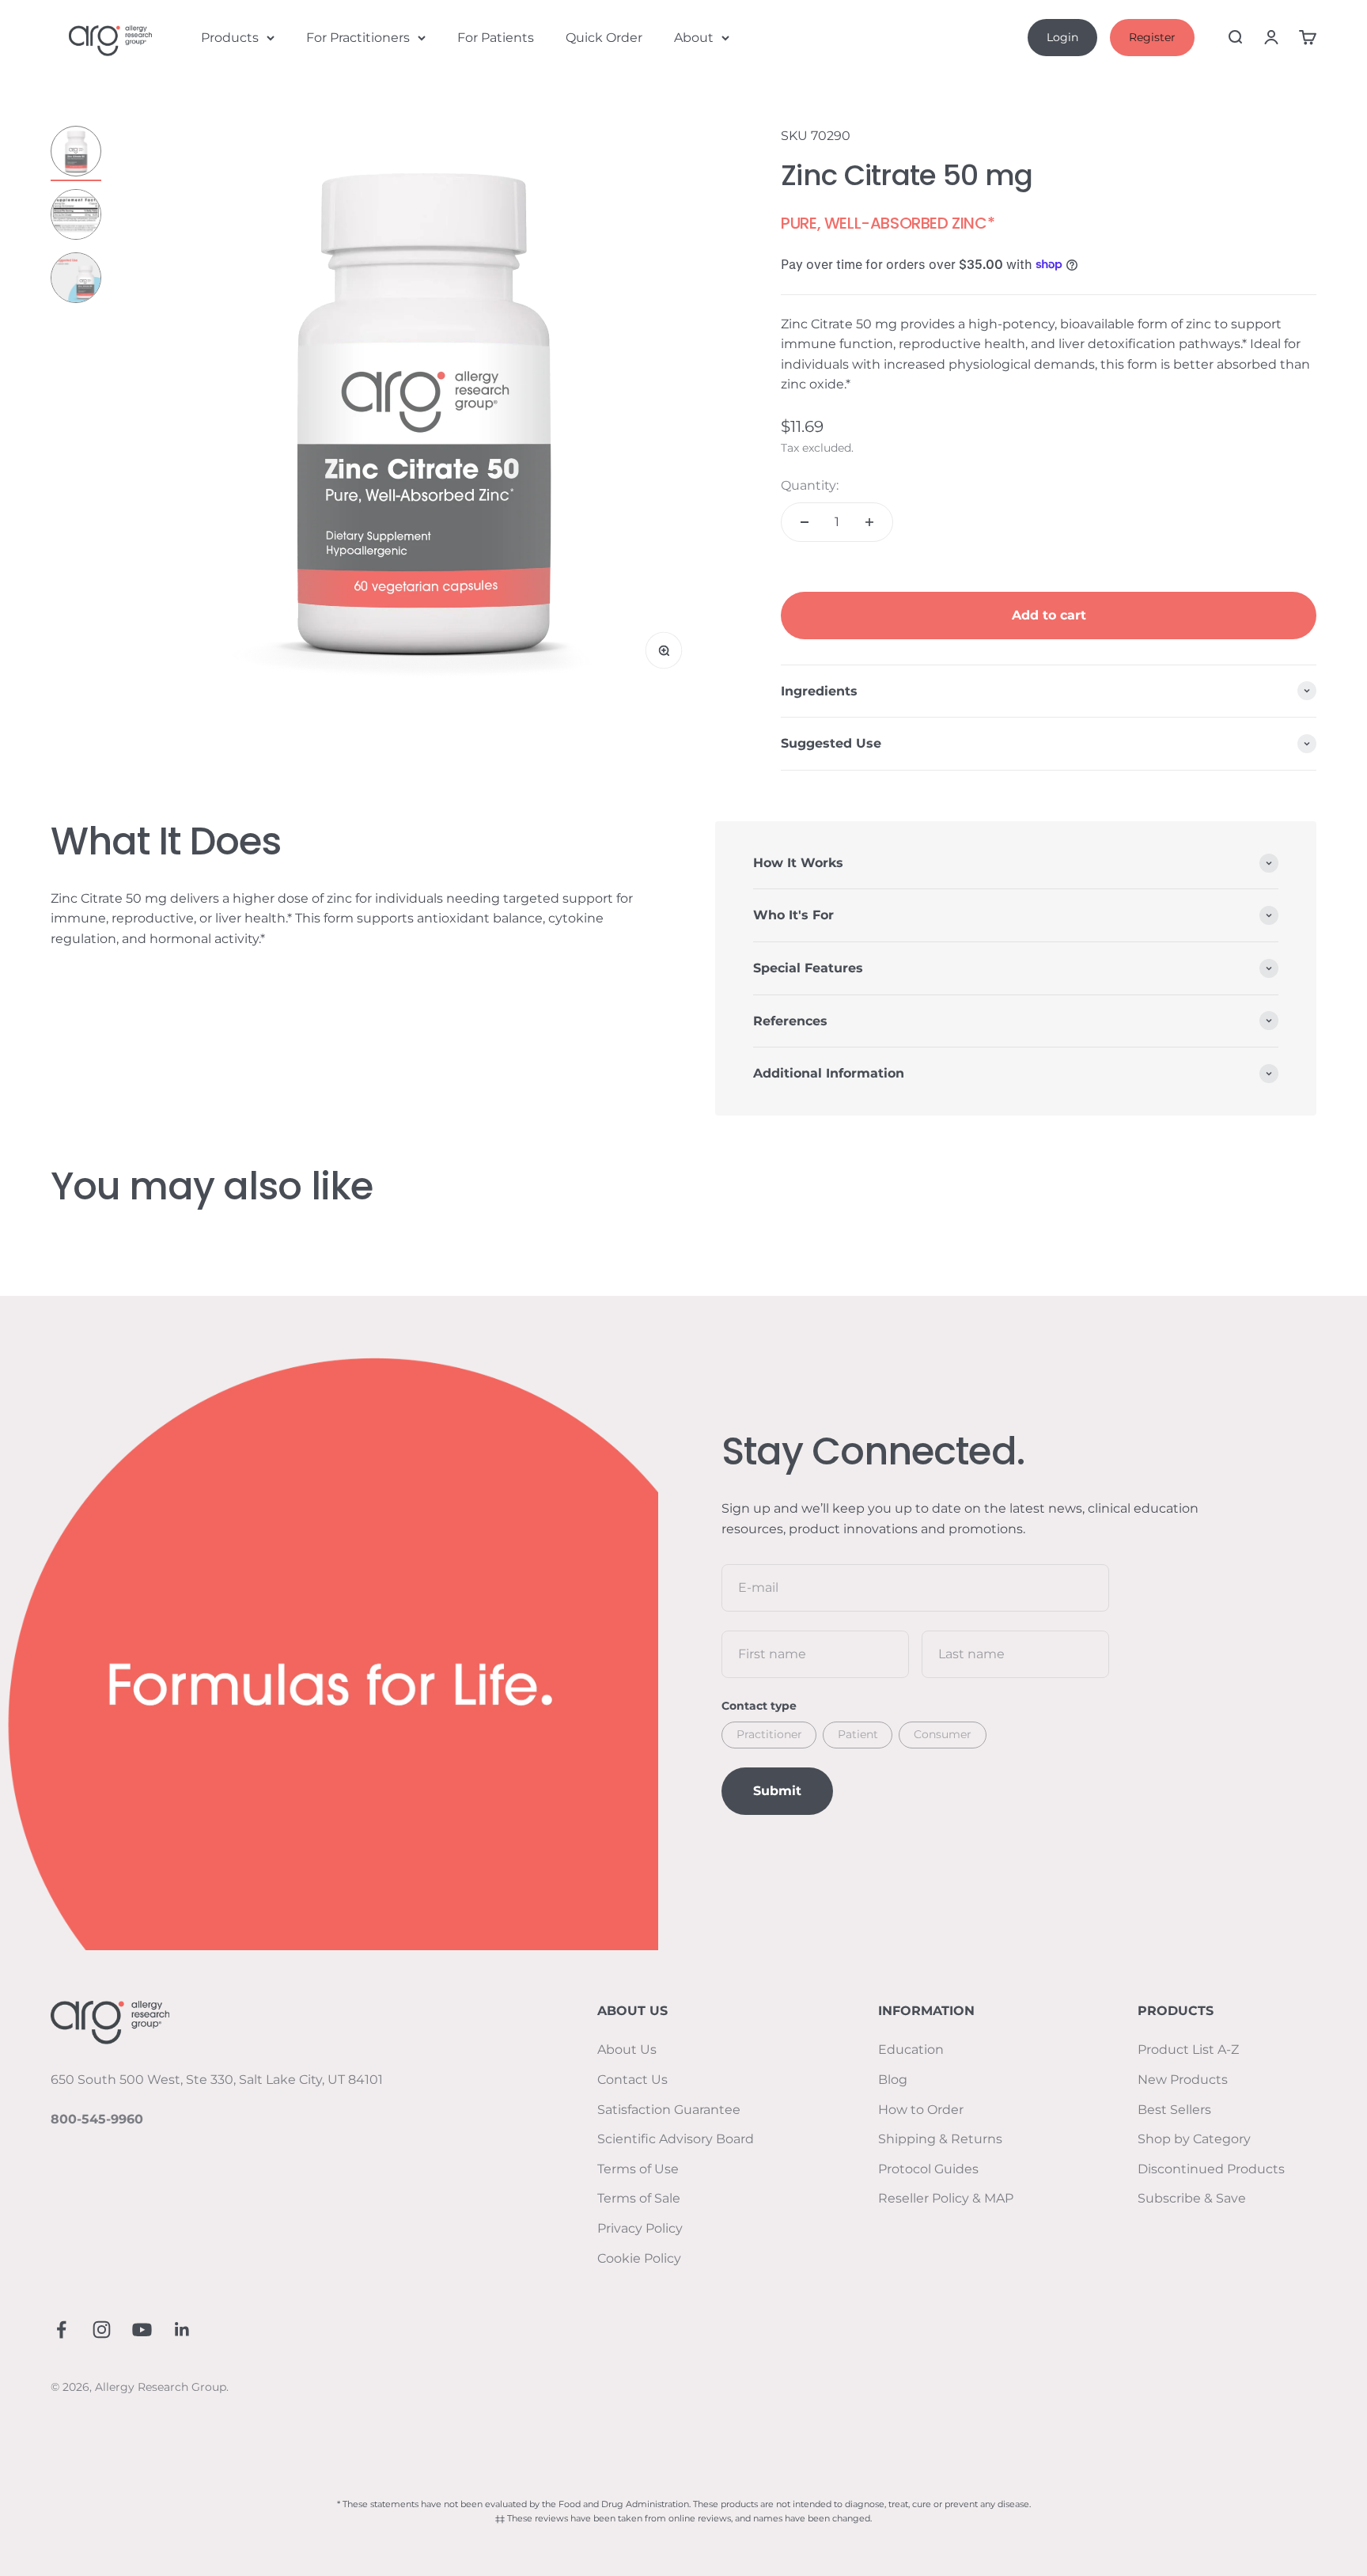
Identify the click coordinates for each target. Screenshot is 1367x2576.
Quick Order (604, 38)
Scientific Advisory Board (676, 2139)
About (694, 38)
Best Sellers (1174, 2110)
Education (911, 2049)
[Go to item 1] (76, 153)
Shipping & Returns (940, 2139)
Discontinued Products (1211, 2169)
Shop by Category (1194, 2139)
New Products (1183, 2080)
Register (1152, 37)
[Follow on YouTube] (142, 2330)
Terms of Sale (639, 2198)
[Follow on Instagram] (102, 2330)
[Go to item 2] (76, 217)
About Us (627, 2049)
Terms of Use (638, 2169)
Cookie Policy (639, 2258)
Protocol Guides (928, 2169)
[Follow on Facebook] (61, 2330)
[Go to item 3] (76, 280)
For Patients (496, 38)
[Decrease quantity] (805, 522)
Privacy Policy (640, 2228)
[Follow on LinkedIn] (182, 2330)
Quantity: (810, 485)
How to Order (921, 2110)
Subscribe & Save (1192, 2198)
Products (230, 38)
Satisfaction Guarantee (669, 2110)
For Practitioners (358, 38)
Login (1062, 37)
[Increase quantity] (869, 522)
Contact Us (632, 2080)
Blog (893, 2080)
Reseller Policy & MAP (946, 2198)
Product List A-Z (1188, 2049)
